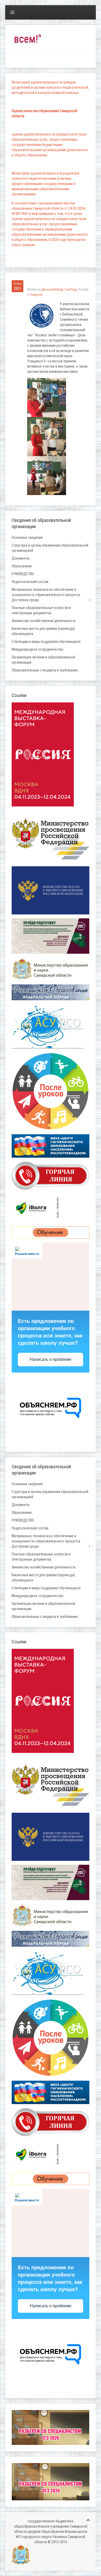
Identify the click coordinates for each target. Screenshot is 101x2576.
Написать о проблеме (51, 1359)
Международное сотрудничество (38, 649)
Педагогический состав (30, 582)
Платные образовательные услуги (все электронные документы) (41, 610)
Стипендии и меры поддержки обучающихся (46, 642)
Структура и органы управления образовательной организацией (50, 548)
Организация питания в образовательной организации (43, 660)
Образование (22, 566)
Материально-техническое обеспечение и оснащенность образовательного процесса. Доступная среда (46, 595)
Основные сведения (27, 537)
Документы (21, 558)
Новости (36, 295)
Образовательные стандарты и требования (45, 670)
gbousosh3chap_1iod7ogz (59, 289)
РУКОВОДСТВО (23, 574)
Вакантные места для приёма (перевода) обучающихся (43, 631)
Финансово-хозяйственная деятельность (44, 621)
